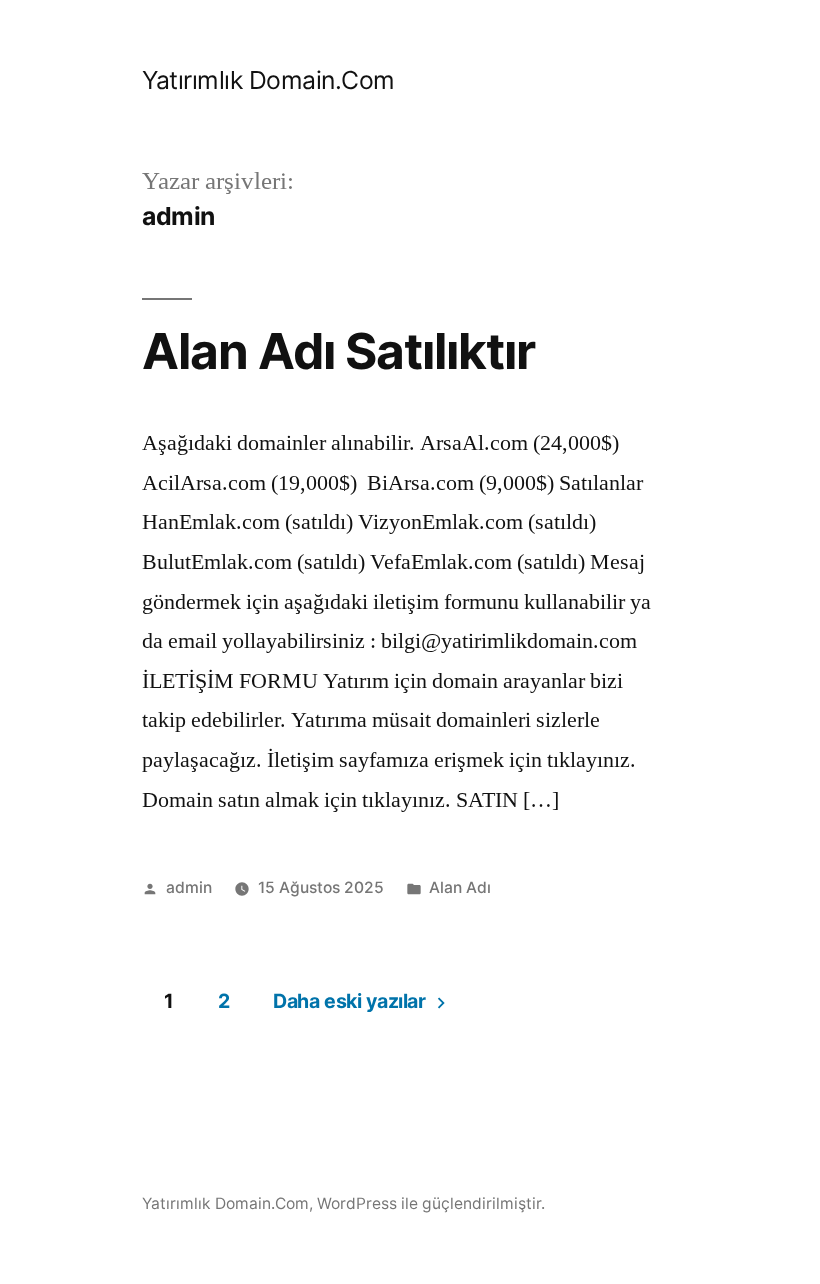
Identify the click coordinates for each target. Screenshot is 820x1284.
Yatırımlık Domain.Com (268, 80)
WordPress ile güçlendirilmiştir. (431, 1203)
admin (189, 887)
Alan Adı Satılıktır (338, 351)
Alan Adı (460, 887)
